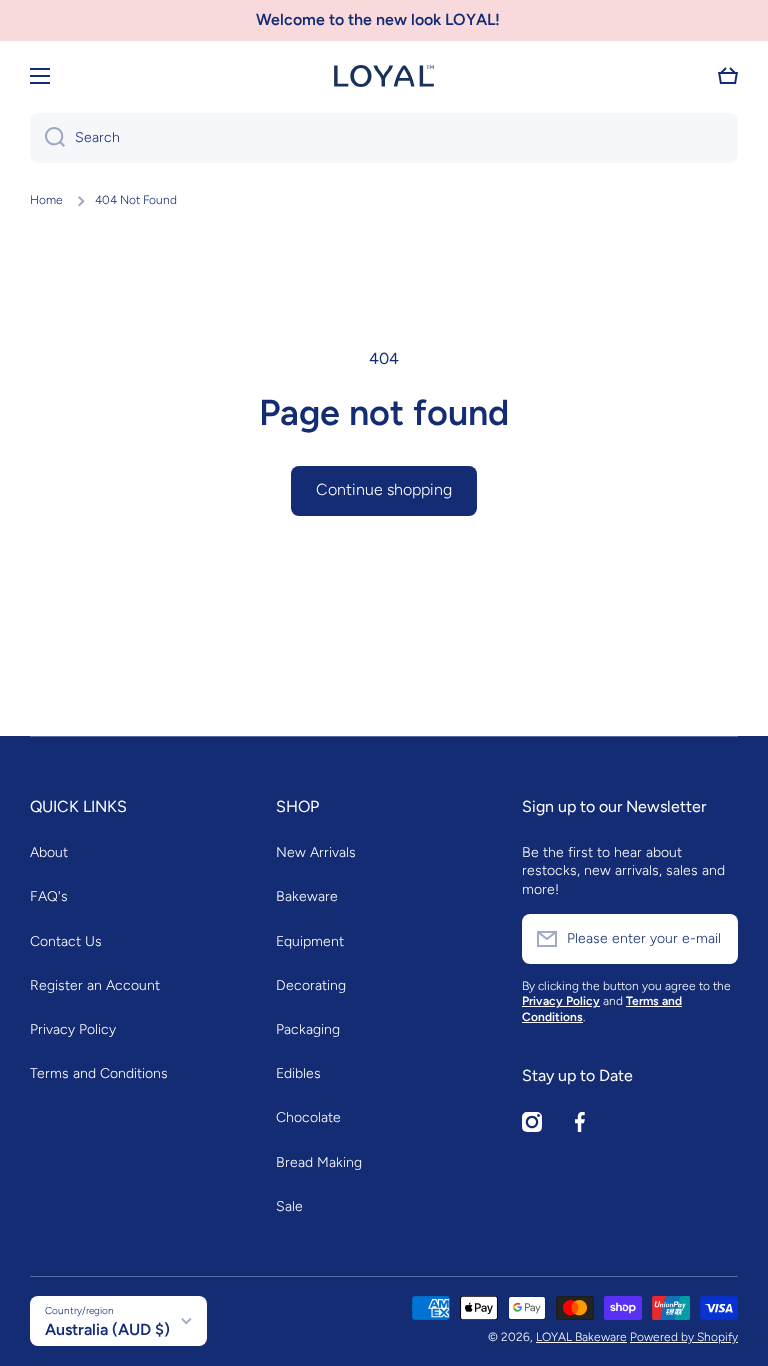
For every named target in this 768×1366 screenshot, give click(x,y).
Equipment (310, 941)
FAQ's (49, 896)
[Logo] (384, 76)
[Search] (47, 138)
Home (46, 200)
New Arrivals (316, 852)
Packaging (308, 1029)
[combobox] (384, 138)
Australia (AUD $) (107, 1329)
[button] (728, 76)
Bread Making (319, 1162)
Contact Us (66, 941)
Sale (289, 1206)
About (49, 852)
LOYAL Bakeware (581, 1337)
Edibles (298, 1073)
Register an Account (95, 985)
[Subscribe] (713, 939)
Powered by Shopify (684, 1337)
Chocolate (308, 1117)
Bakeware (307, 896)
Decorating (311, 985)
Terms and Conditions (99, 1073)
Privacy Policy (73, 1029)
